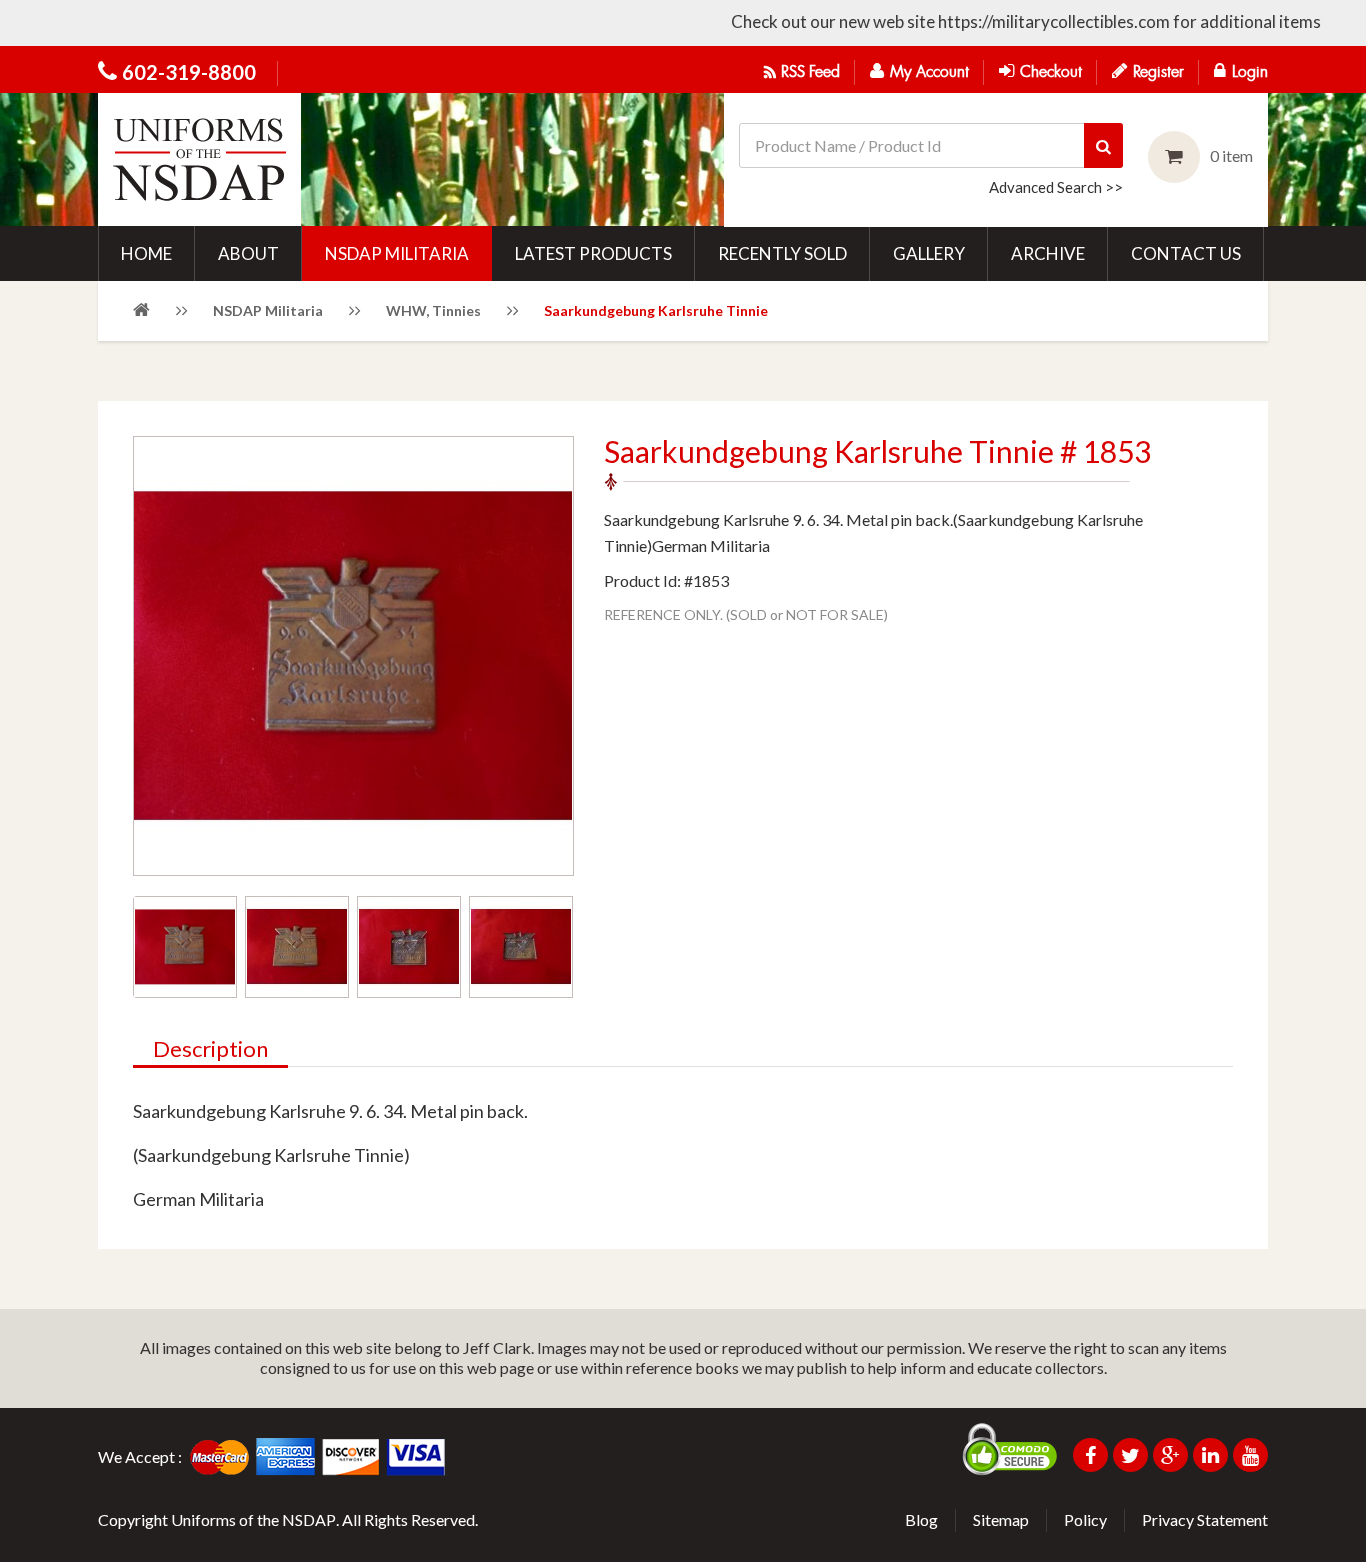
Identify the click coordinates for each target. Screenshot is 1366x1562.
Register (1158, 72)
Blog (921, 1519)
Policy (1085, 1519)
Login (1250, 72)
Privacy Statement (1205, 1519)
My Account (929, 72)
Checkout (1051, 72)
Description (210, 1050)
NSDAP (309, 1519)
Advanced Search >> (1056, 187)
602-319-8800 (189, 72)
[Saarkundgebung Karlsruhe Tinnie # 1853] (185, 947)
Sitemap (1001, 1519)
